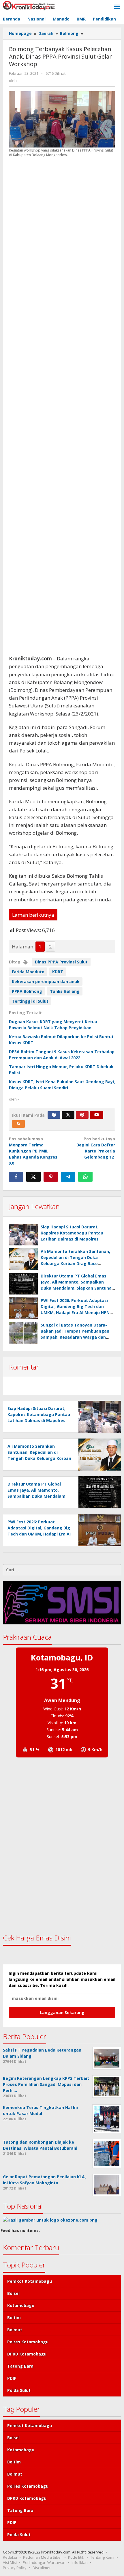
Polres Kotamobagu (28, 2342)
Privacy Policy (15, 2568)
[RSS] (18, 1124)
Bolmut (15, 2330)
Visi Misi (10, 2562)
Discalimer (42, 2568)
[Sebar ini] (16, 1177)
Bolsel (13, 2293)
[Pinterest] (82, 1115)
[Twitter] (68, 1115)
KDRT (58, 972)
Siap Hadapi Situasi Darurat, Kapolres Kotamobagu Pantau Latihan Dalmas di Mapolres (72, 1233)
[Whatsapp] (85, 1177)
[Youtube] (97, 1115)
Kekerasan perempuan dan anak (46, 981)
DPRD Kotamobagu (27, 2354)
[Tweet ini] (33, 1177)
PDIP (12, 2378)
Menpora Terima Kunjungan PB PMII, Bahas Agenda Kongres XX (33, 1151)
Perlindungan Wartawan (44, 2562)
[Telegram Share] (68, 1177)
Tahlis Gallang (65, 991)
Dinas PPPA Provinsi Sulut (61, 962)
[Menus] (117, 7)
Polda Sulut (19, 2390)
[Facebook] (54, 1115)
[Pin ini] (51, 1177)
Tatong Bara (20, 2366)
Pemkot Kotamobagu (30, 2281)
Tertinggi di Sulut (30, 1001)
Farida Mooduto (28, 972)
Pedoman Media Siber (43, 2557)
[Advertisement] (62, 406)
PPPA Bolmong (27, 991)
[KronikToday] (29, 5)
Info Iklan (80, 2562)
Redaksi (10, 2557)
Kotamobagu (21, 2305)
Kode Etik (76, 2557)
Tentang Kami (102, 2557)
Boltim (14, 2318)
